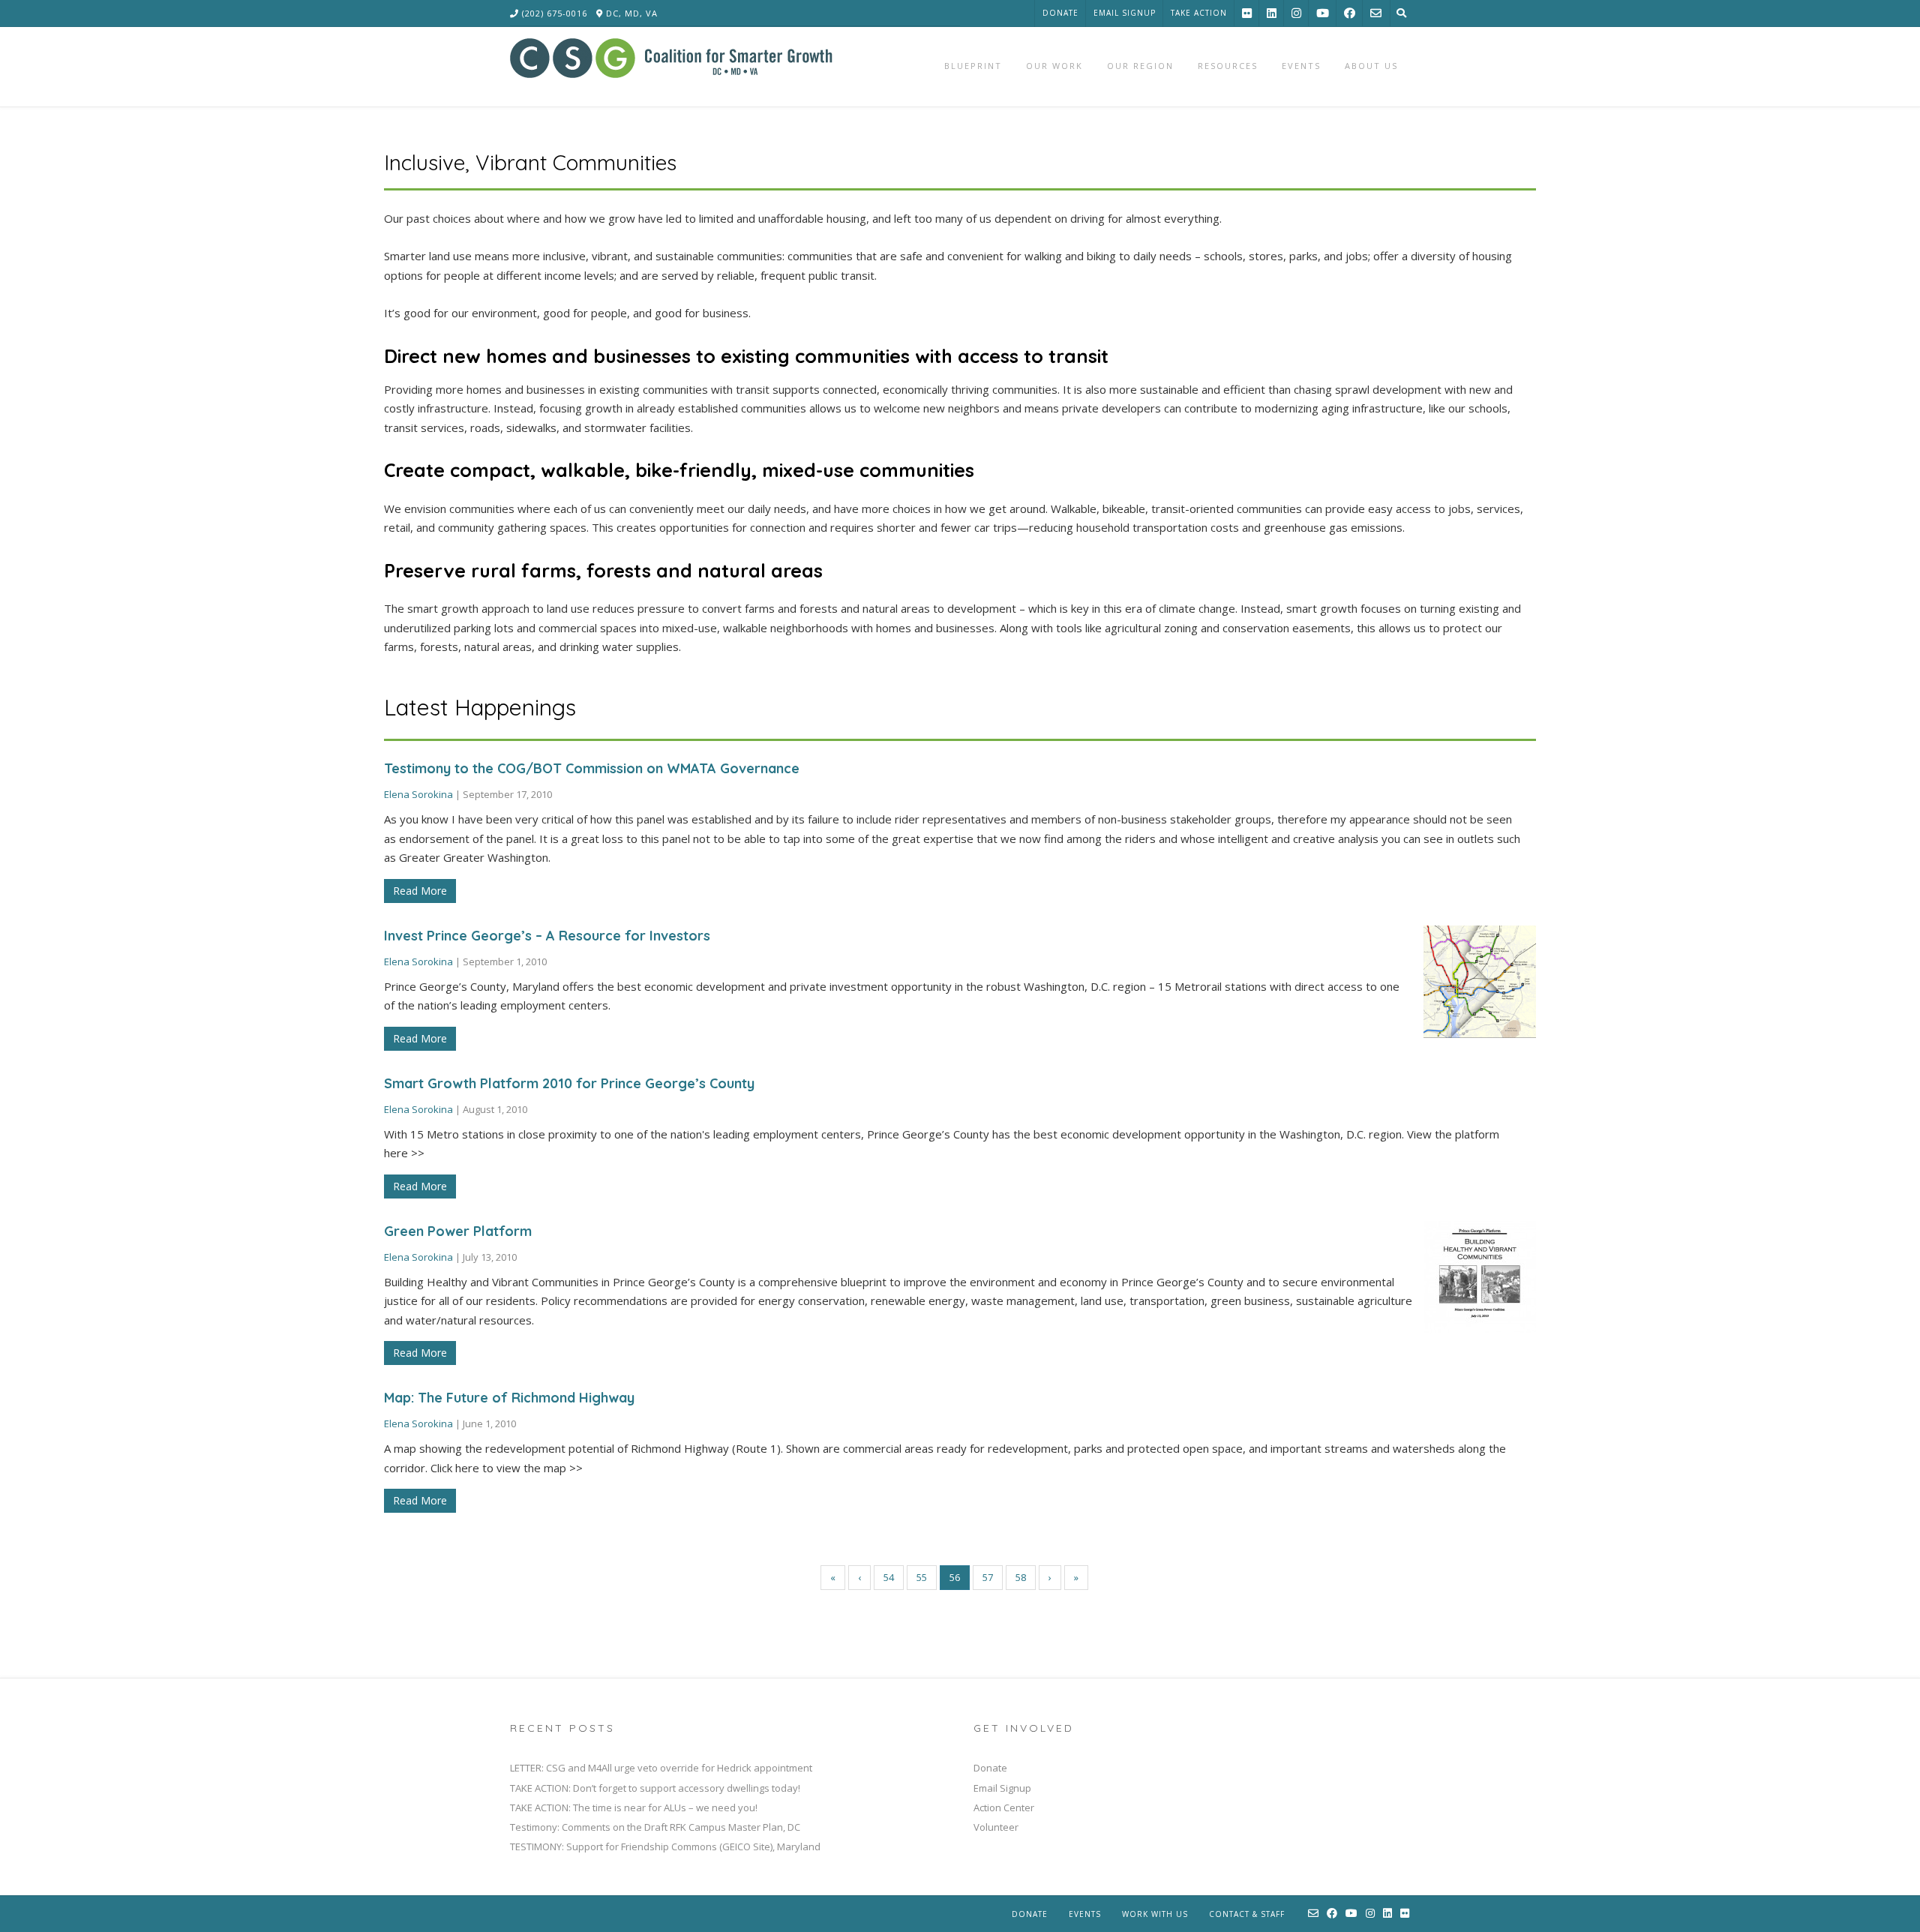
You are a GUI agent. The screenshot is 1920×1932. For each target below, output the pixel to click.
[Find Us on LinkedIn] (1272, 13)
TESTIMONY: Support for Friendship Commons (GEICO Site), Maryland (665, 1846)
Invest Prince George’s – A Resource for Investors (547, 936)
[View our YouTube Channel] (1323, 13)
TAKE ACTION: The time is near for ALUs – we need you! (634, 1807)
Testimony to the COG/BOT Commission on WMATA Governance (592, 768)
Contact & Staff (1247, 1914)
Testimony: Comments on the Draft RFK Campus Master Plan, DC (655, 1827)
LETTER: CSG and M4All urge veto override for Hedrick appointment (661, 1768)
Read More (420, 891)
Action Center (1004, 1807)
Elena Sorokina (418, 794)
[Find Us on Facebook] (1350, 13)
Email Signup (1125, 13)
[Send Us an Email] (1376, 13)
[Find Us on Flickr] (1247, 13)
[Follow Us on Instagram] (1296, 13)
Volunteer (996, 1827)
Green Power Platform (458, 1231)
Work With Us (1155, 1914)
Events (1085, 1914)
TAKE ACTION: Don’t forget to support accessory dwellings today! (655, 1788)
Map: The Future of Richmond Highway (509, 1398)
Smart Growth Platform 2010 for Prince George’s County (569, 1083)
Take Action (1199, 13)
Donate (1060, 13)
